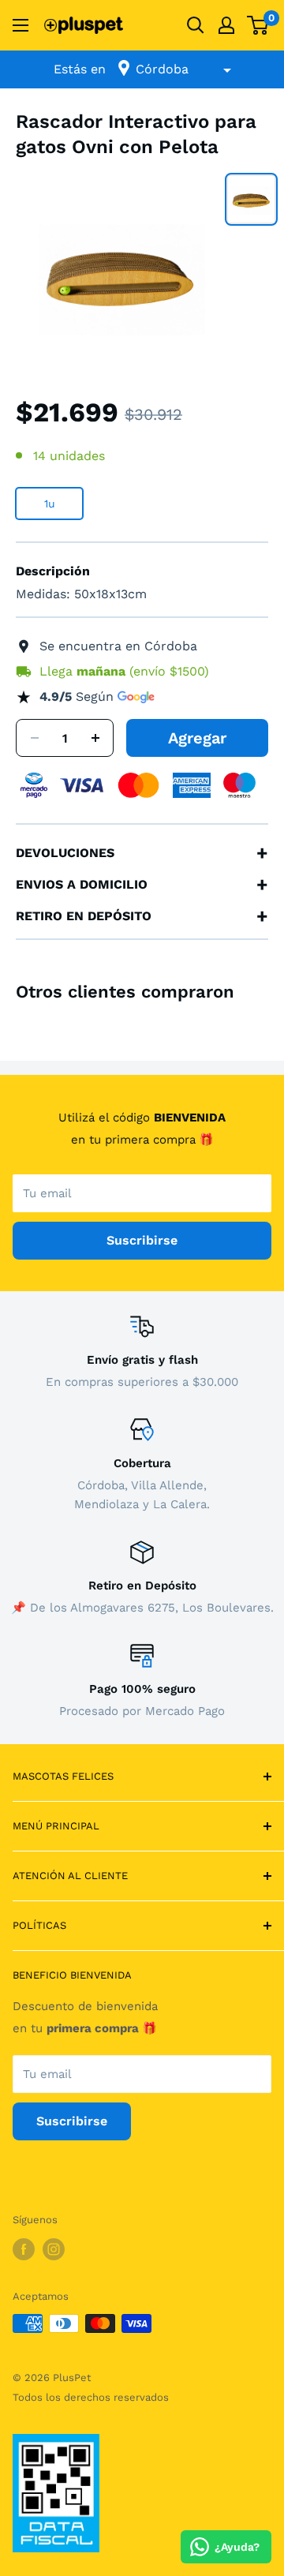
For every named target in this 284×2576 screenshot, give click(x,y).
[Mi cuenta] (226, 25)
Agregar (197, 738)
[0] (258, 25)
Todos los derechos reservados (91, 2397)
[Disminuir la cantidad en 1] (35, 738)
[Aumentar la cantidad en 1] (95, 738)
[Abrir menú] (21, 25)
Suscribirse (142, 1240)
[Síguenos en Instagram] (54, 2249)
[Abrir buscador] (196, 25)
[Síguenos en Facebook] (24, 2249)
